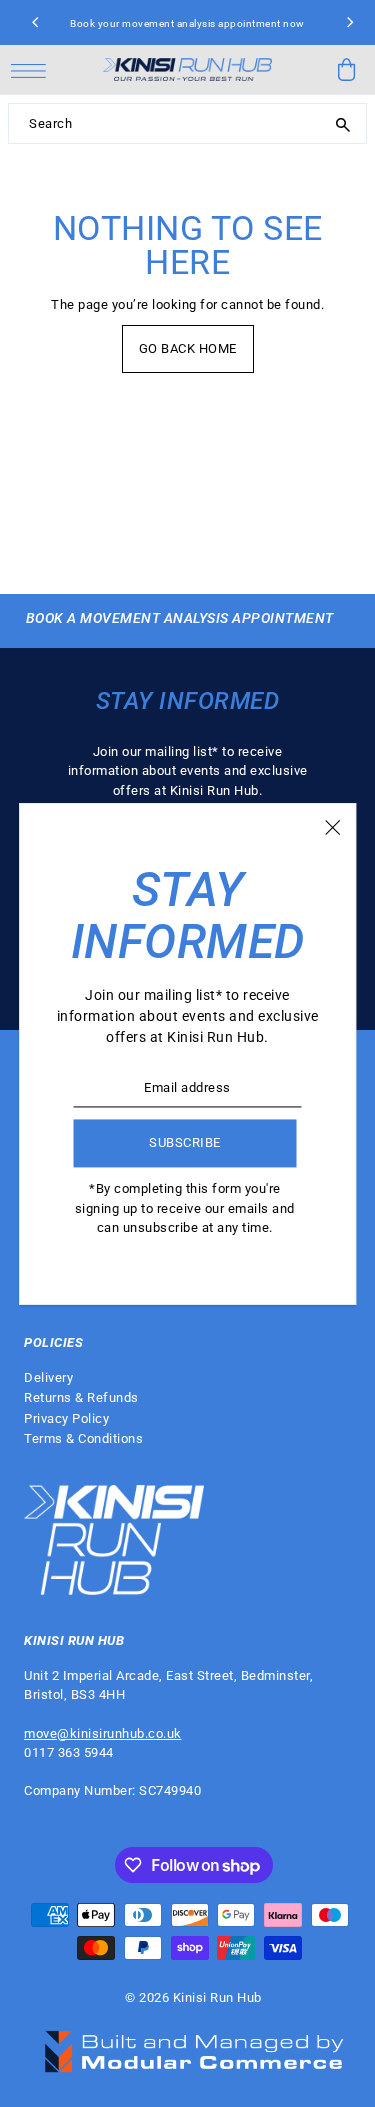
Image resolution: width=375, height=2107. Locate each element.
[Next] (349, 23)
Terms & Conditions (83, 1438)
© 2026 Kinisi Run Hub (193, 1997)
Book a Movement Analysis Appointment (180, 618)
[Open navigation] (33, 70)
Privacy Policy (66, 1418)
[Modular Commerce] (194, 2040)
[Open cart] (347, 69)
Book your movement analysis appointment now (187, 23)
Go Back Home (188, 348)
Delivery (48, 1377)
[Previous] (36, 23)
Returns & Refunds (81, 1397)
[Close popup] (332, 827)
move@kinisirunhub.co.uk (103, 1733)
